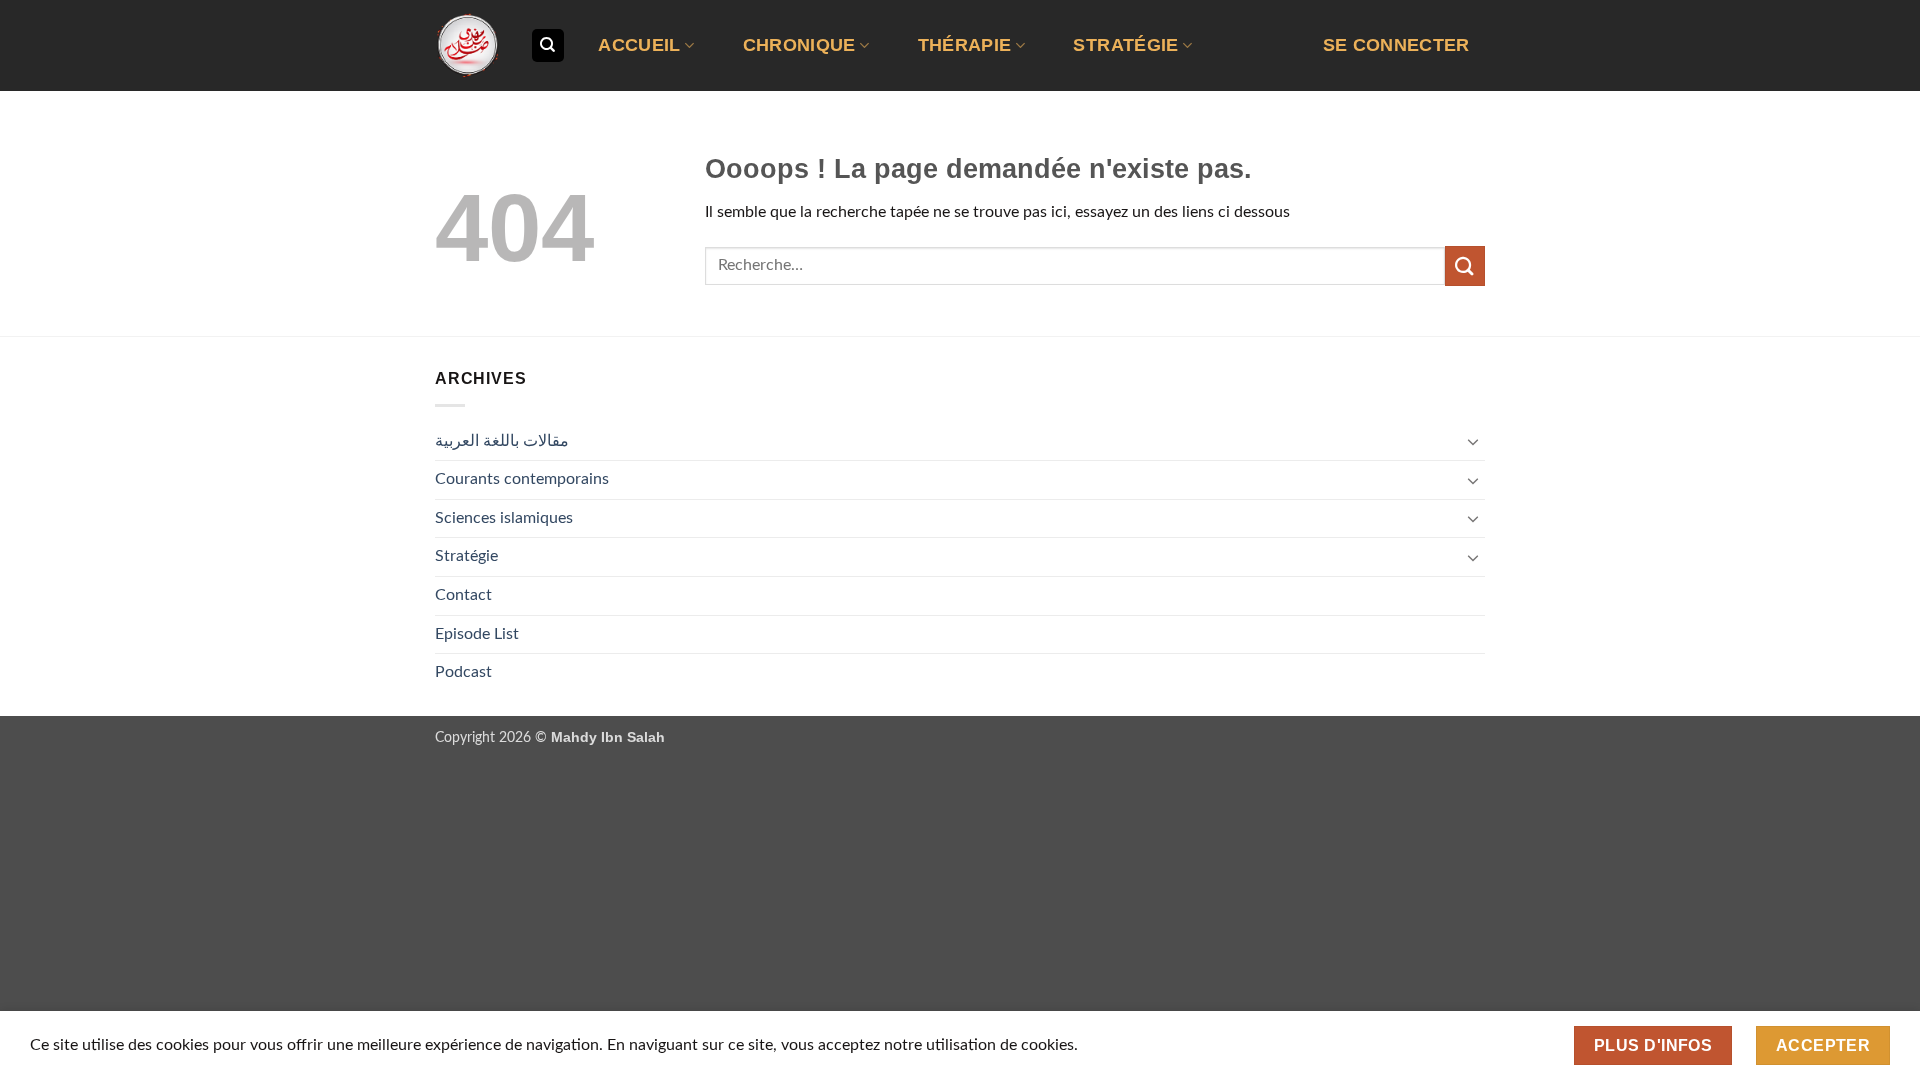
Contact (463, 595)
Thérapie (965, 45)
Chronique (799, 45)
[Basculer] (1473, 441)
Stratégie (1125, 45)
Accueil (639, 45)
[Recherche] (548, 45)
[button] (1396, 45)
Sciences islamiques (504, 518)
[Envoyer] (1465, 265)
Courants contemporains (522, 479)
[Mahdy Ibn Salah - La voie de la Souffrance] (467, 45)
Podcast (463, 672)
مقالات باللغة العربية (502, 441)
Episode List (477, 634)
